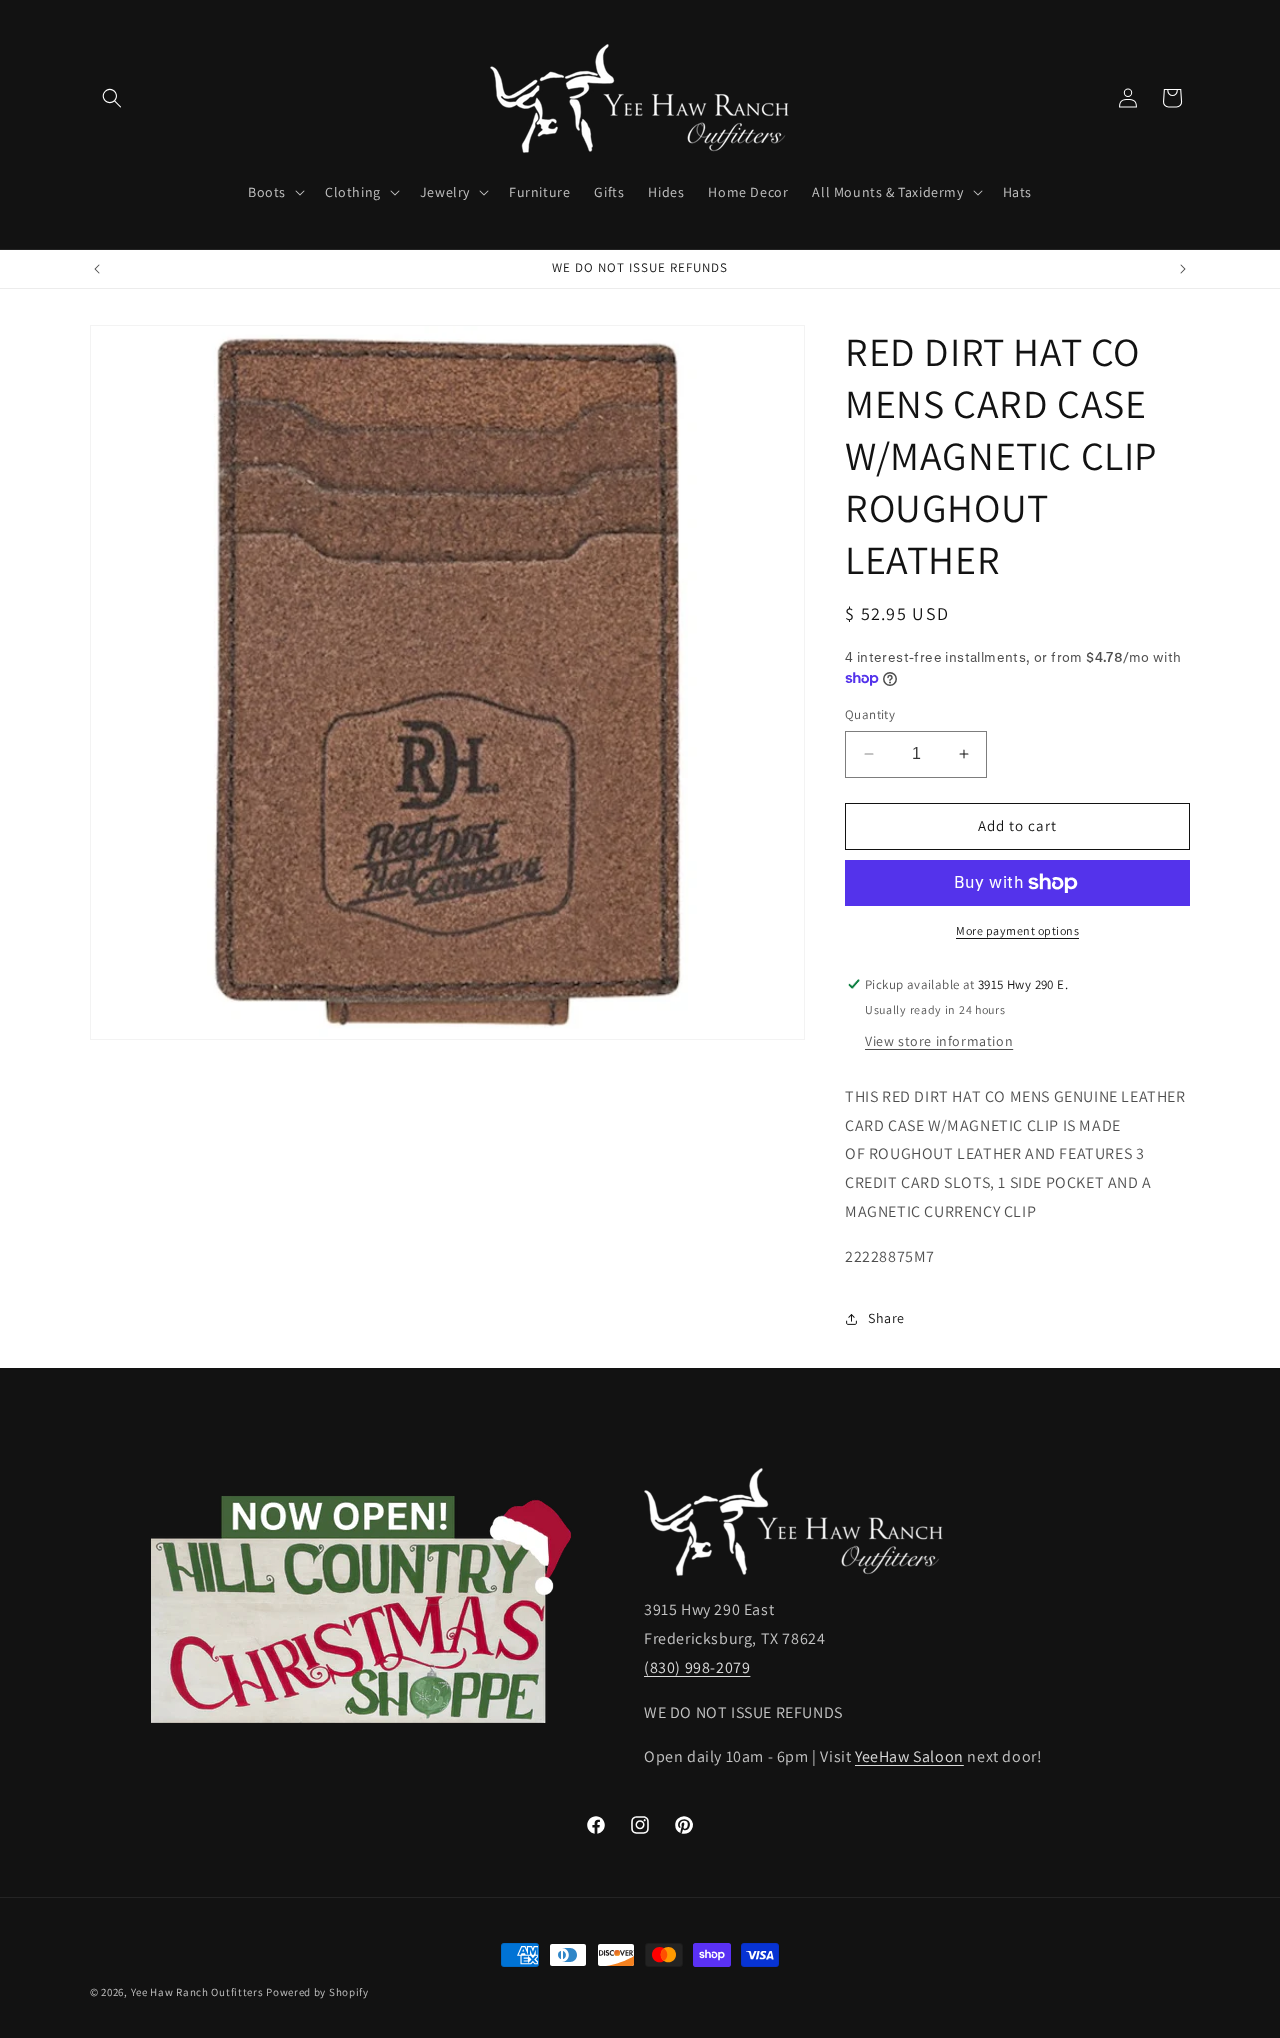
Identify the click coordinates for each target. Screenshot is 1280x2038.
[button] (112, 98)
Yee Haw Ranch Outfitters (197, 1992)
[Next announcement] (1183, 269)
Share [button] (886, 1318)
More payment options (1017, 930)
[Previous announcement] (97, 269)
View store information (939, 1041)
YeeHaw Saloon (909, 1757)
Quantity (870, 714)
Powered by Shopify (317, 1992)
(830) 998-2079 (697, 1667)
